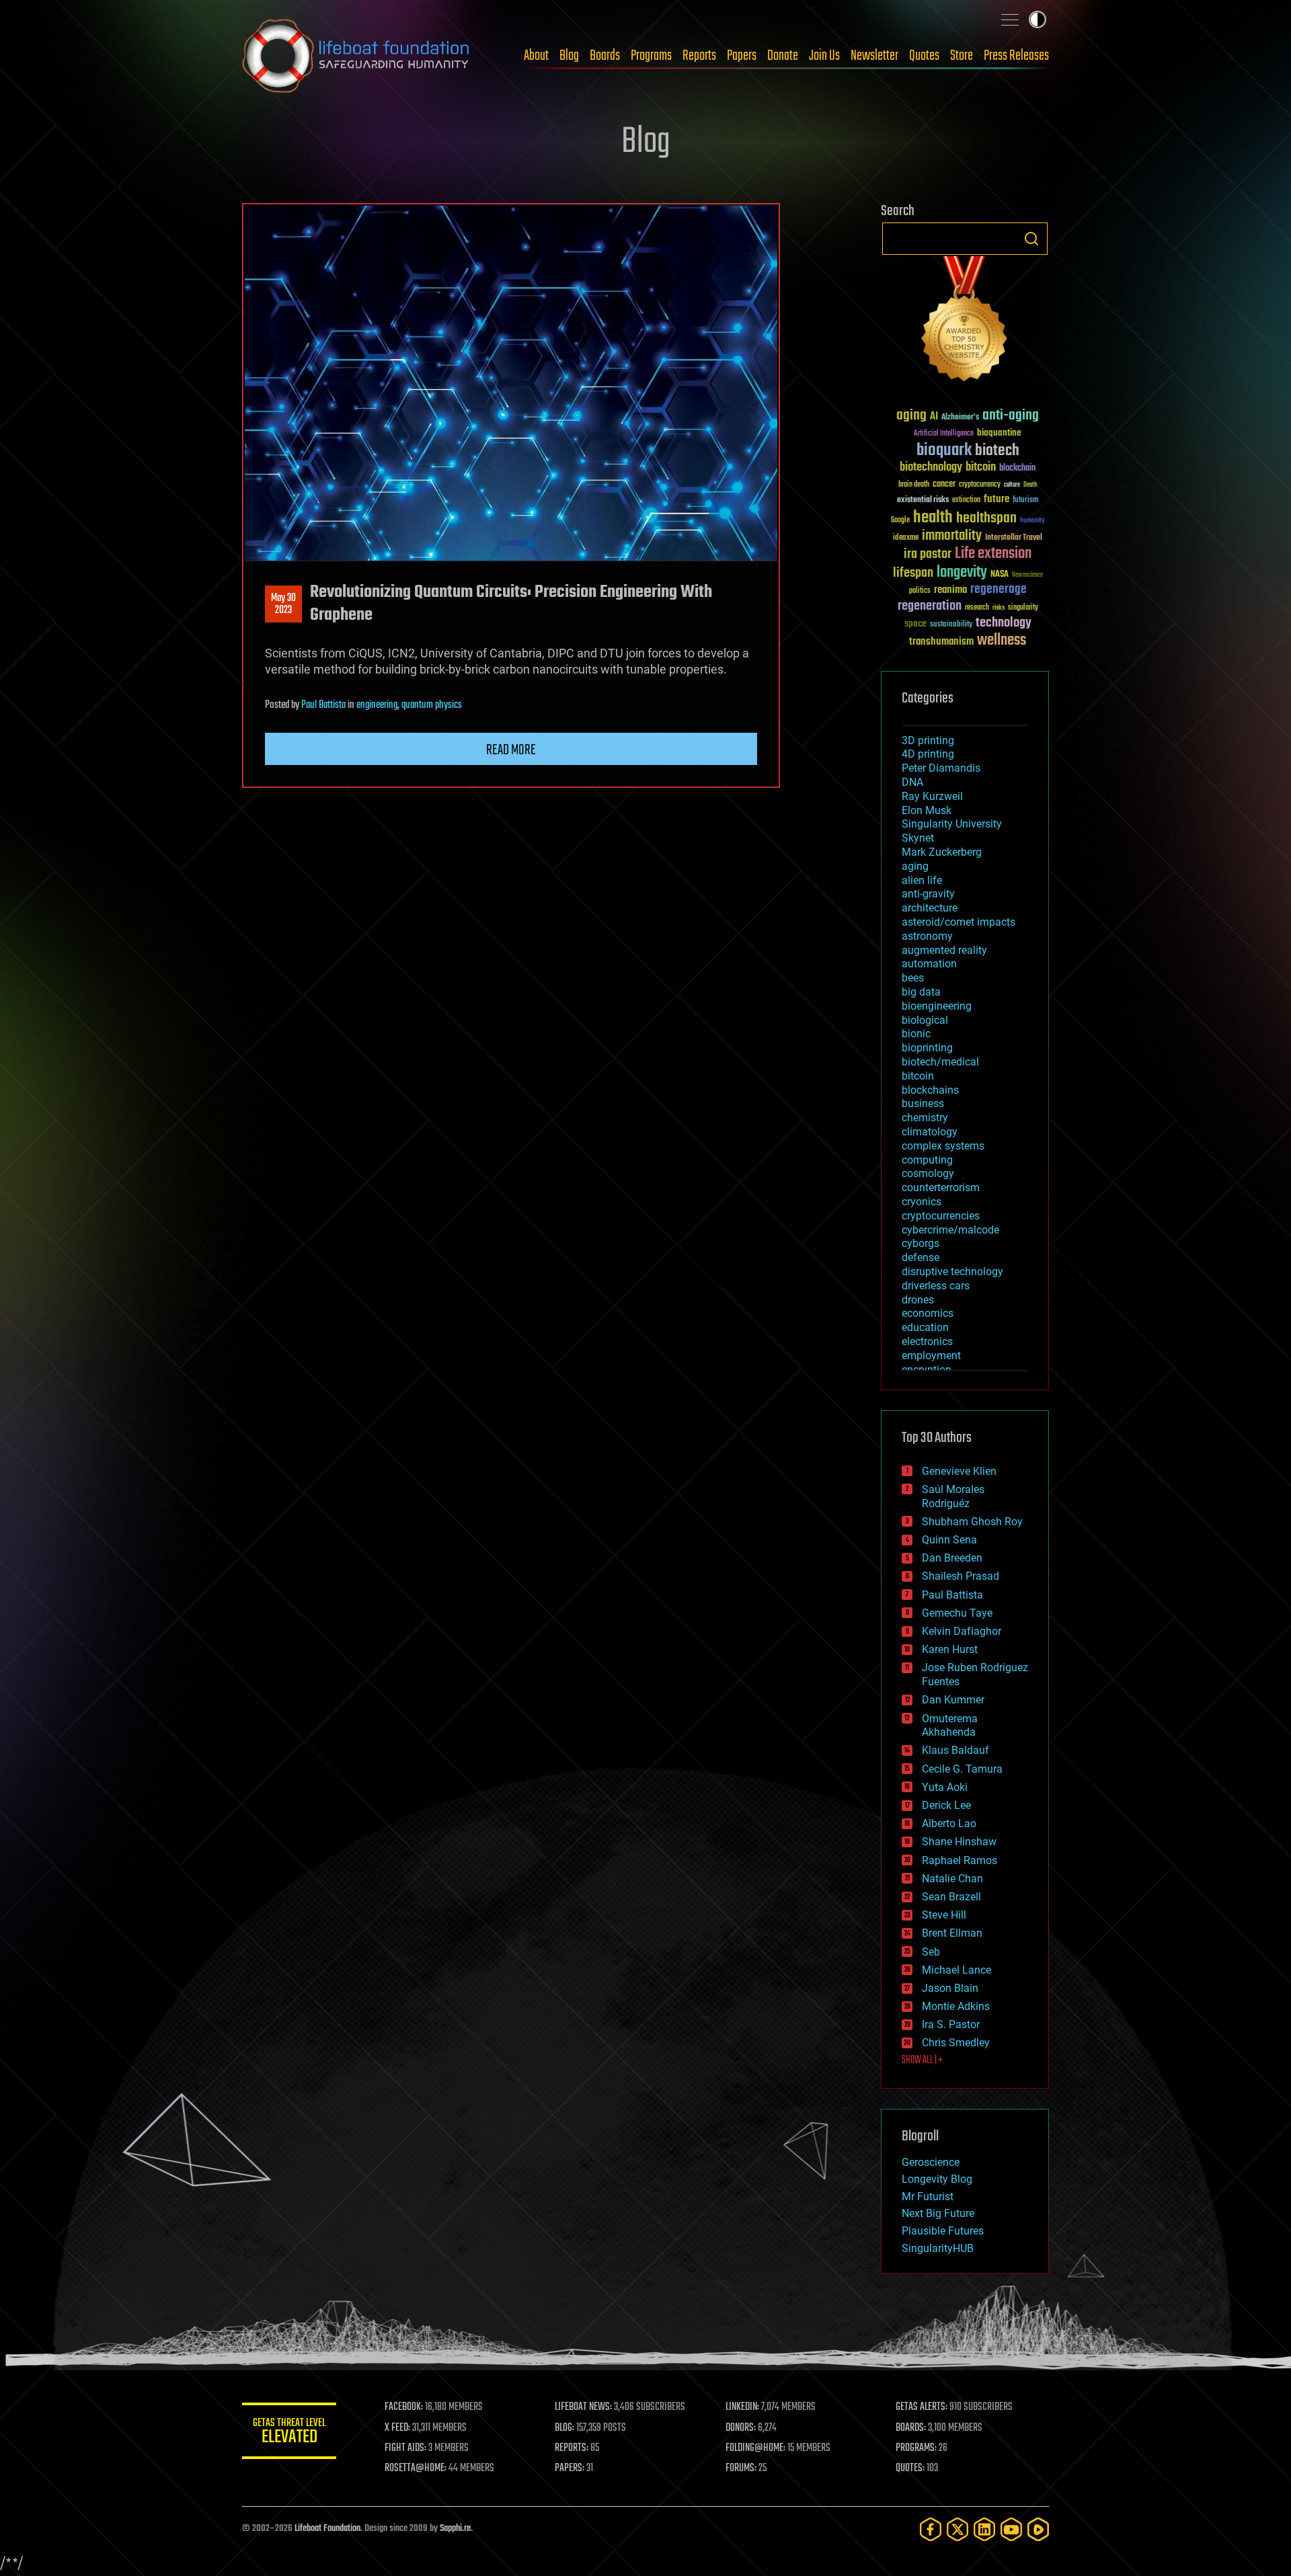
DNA (912, 782)
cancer (944, 485)
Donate (783, 56)
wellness (1002, 641)
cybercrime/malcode (950, 1230)
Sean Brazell (951, 1897)
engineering (377, 705)
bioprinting (927, 1048)
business (923, 1103)
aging (911, 416)
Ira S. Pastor (951, 2024)
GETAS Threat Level (289, 2433)
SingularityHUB (938, 2248)
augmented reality (944, 950)
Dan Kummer (953, 1700)
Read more (511, 750)
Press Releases (1016, 56)
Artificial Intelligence (944, 434)
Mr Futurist (928, 2197)
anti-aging (1011, 416)
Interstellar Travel (1014, 538)
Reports (699, 56)
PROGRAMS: (916, 2448)
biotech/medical (940, 1062)
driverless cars (936, 1286)
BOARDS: (911, 2428)
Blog (569, 56)
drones (918, 1300)
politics (920, 591)
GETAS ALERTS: (922, 2407)
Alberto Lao (949, 1823)
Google (900, 521)
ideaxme (906, 538)
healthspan (986, 519)
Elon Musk (927, 810)
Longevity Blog (937, 2179)
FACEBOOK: (404, 2407)
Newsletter (874, 56)
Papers (742, 56)
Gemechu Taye (957, 1613)
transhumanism (941, 642)
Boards (605, 56)
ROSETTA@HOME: (416, 2468)
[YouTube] (1011, 2529)
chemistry (925, 1118)
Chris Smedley (956, 2043)
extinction (966, 500)
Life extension (993, 554)
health (933, 518)
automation (929, 964)
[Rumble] (1038, 2529)
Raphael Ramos (960, 1860)
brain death (914, 485)
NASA (1000, 575)
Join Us (824, 56)
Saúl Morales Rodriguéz (953, 1496)
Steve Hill (944, 1915)
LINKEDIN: (742, 2407)
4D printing (928, 754)
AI (934, 417)
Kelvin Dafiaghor (962, 1631)
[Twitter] (957, 2529)
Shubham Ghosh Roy (972, 1522)
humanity (1032, 521)
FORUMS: (741, 2468)
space (915, 623)
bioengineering (937, 1006)
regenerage (999, 590)
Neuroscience (1027, 576)
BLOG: (564, 2428)
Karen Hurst (950, 1649)
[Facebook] (931, 2529)
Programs (651, 56)
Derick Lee (946, 1805)
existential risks (923, 500)
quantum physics (432, 705)
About (536, 56)
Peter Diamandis (941, 768)
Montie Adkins (956, 2006)
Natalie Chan (952, 1879)
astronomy (927, 936)
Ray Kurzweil (932, 796)
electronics (927, 1341)
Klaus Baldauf (955, 1750)
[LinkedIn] (984, 2529)
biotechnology (931, 468)
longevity (962, 573)
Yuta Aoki (945, 1787)
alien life (922, 880)
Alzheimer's (960, 418)
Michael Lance (956, 1970)
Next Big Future (938, 2213)
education (925, 1327)
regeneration (930, 606)
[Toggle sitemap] (1010, 19)
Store (962, 56)
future (996, 499)
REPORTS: (572, 2448)
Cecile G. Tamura (962, 1769)
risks (999, 608)
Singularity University (952, 824)
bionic (916, 1034)
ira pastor (928, 554)
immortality (952, 536)
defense (921, 1257)
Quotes (924, 56)
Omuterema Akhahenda (950, 1726)
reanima (950, 590)
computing (927, 1160)
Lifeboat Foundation (327, 2529)
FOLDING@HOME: (755, 2448)
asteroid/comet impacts (959, 922)
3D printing (928, 740)
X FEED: (397, 2428)
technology (1004, 623)
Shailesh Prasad (961, 1576)
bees (913, 978)
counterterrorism (941, 1188)
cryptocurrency (980, 485)
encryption (927, 1370)
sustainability (951, 625)
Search (1031, 239)
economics (928, 1313)
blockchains (930, 1090)
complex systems (943, 1146)
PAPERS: (570, 2468)
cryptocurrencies (941, 1216)
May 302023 (283, 604)
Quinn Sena (949, 1540)
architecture (930, 908)
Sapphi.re (455, 2529)
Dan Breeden (952, 1558)
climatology (930, 1132)
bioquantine (999, 433)
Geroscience (931, 2162)
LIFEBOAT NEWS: (583, 2407)
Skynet (918, 838)
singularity (1023, 608)
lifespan (913, 573)
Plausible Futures (943, 2231)
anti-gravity (928, 894)
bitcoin (981, 468)
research (977, 608)
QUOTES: (910, 2468)
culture (1012, 485)
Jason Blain (950, 1988)
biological (925, 1020)
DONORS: (741, 2428)
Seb (931, 1952)
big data (921, 992)
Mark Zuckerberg (942, 852)
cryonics (922, 1202)
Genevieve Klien (959, 1471)
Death (1030, 485)
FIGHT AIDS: (405, 2448)
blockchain (1017, 469)
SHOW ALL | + (922, 2060)
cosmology (928, 1173)
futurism (1025, 501)
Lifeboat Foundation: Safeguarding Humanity (356, 56)
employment (931, 1356)
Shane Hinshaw (959, 1842)
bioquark (944, 451)
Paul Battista (323, 705)
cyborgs (921, 1243)
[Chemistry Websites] (965, 322)
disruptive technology (952, 1272)
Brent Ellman (952, 1933)
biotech (997, 451)
